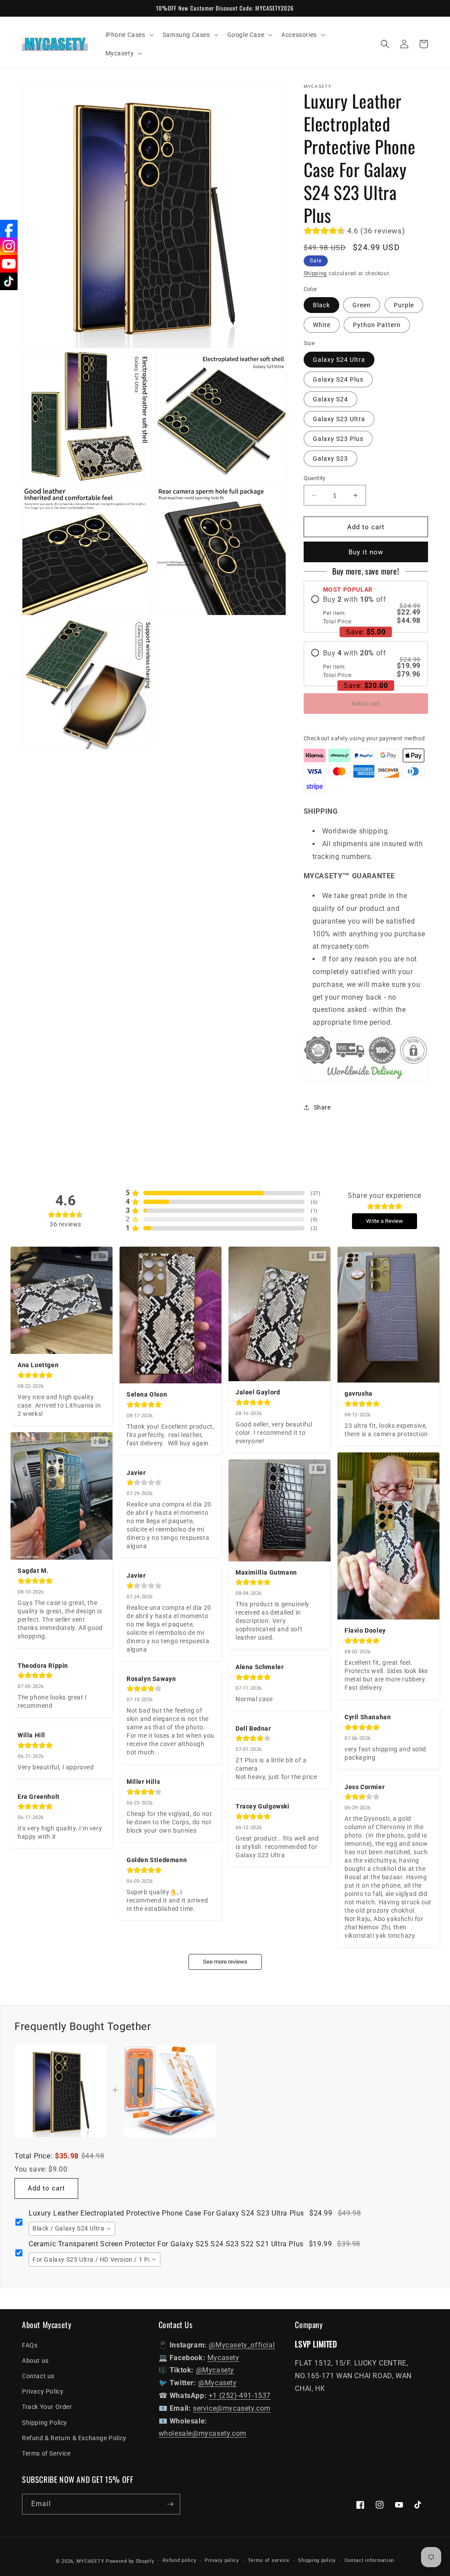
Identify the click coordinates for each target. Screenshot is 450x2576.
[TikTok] (9, 281)
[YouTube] (9, 264)
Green (362, 305)
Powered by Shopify (130, 2561)
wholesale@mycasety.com (203, 2433)
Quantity (315, 478)
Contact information (369, 2560)
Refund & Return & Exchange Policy (74, 2438)
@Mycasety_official (242, 2345)
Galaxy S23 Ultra (339, 419)
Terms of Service (46, 2453)
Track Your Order (47, 2407)
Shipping (316, 273)
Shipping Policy (45, 2423)
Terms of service (269, 2560)
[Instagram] (9, 246)
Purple (404, 305)
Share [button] (322, 1107)
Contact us (38, 2376)
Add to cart (366, 704)
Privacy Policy (43, 2391)
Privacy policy (222, 2560)
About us (35, 2361)
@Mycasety (215, 2370)
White (322, 325)
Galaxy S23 (330, 458)
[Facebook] (9, 229)
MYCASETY (91, 2561)
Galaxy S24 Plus (338, 379)
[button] (129, 35)
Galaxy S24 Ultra (339, 360)
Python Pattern (377, 325)
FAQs (30, 2345)
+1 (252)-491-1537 (240, 2396)
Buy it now (366, 552)
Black (321, 305)
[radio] (366, 610)
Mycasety (223, 2358)
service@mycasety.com (232, 2408)
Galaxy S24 (330, 399)
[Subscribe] (170, 2504)
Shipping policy (317, 2560)
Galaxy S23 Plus (338, 439)
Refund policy (179, 2560)
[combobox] (72, 2229)
